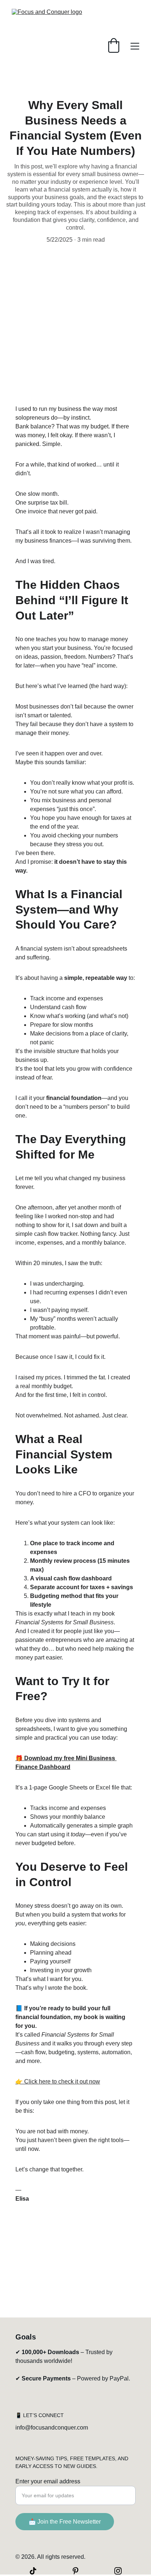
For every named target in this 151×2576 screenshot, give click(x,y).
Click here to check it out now (62, 2081)
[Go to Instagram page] (118, 2571)
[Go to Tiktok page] (37, 2571)
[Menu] (135, 46)
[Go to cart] (114, 46)
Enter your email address (48, 2481)
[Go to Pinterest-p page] (79, 2571)
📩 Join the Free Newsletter (65, 2522)
